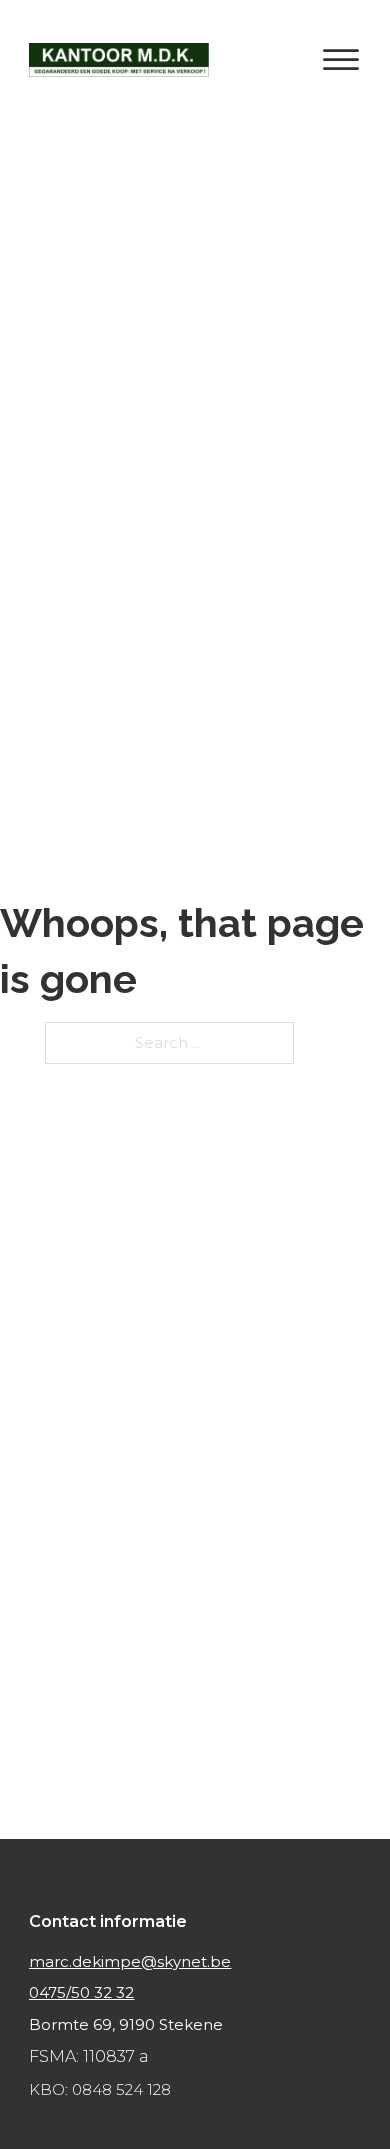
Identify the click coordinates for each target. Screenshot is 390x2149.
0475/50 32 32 (81, 1992)
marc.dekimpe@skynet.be (130, 1961)
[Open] (341, 60)
